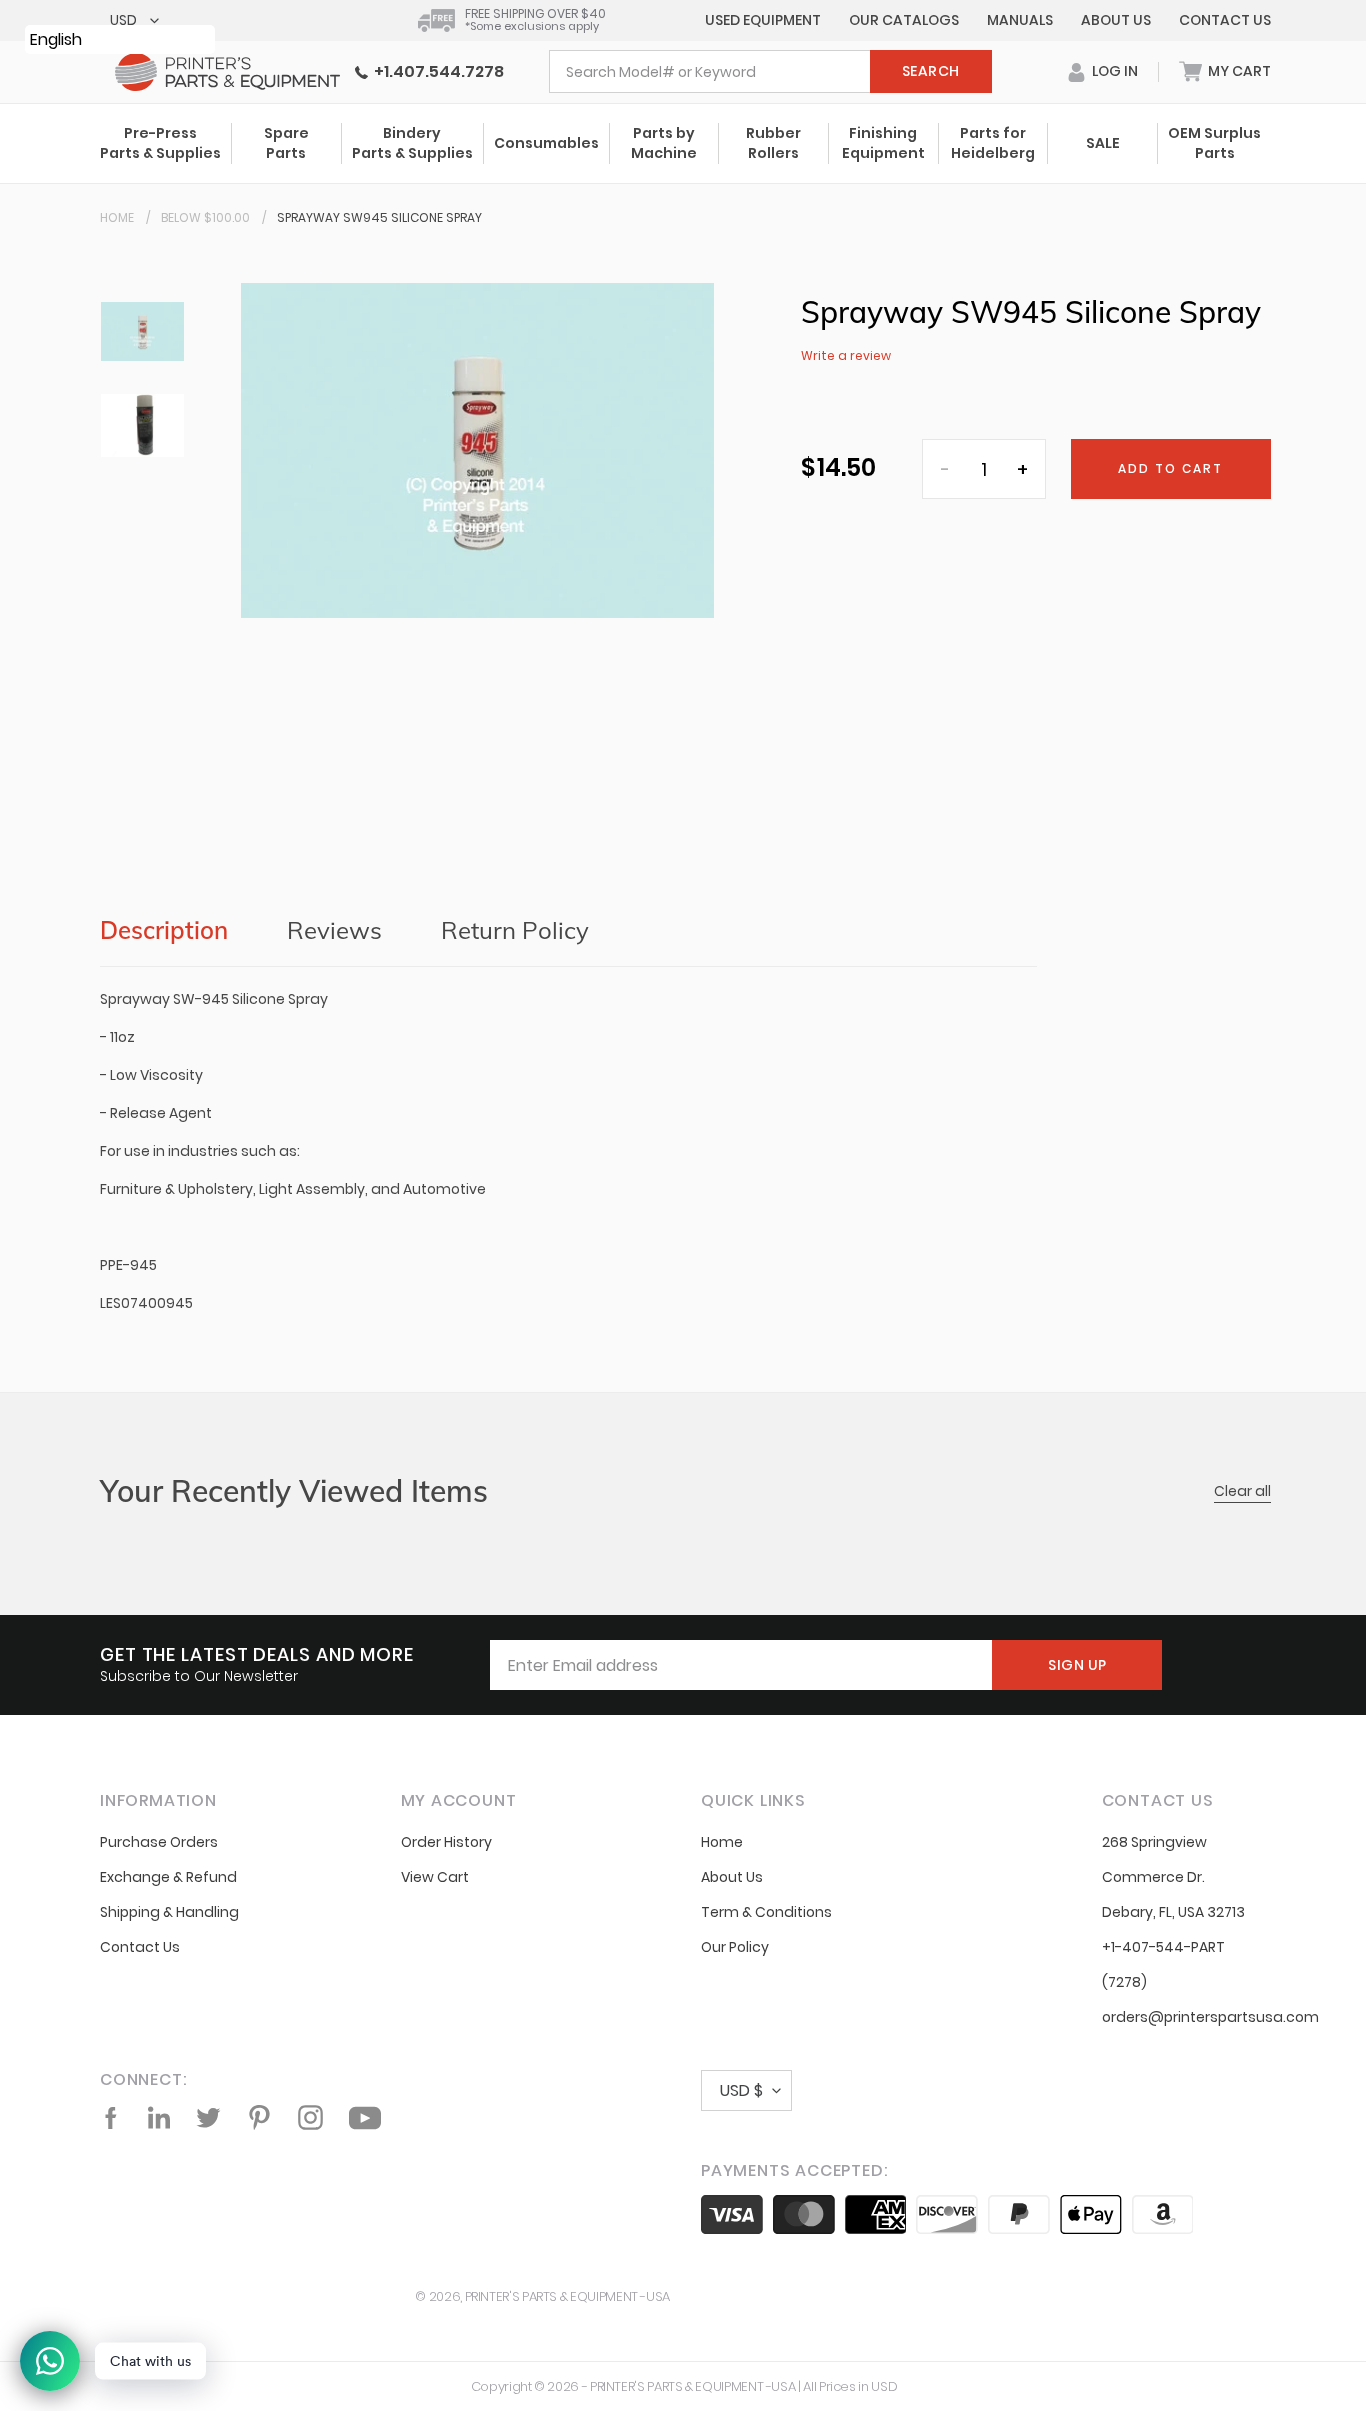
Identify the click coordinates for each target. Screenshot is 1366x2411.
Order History (446, 1842)
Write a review (846, 355)
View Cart (435, 1877)
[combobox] (770, 71)
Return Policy (515, 930)
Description (164, 930)
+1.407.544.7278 (436, 71)
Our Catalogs (904, 20)
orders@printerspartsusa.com (1210, 2017)
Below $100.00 (205, 217)
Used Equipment (763, 20)
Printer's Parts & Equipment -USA (567, 2296)
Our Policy (735, 1947)
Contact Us (1225, 20)
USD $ (741, 2090)
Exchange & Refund (168, 1877)
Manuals (1020, 20)
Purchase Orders (159, 1842)
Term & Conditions (766, 1912)
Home (117, 217)
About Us (1116, 20)
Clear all (1242, 1491)
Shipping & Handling (169, 1912)
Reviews (334, 930)
